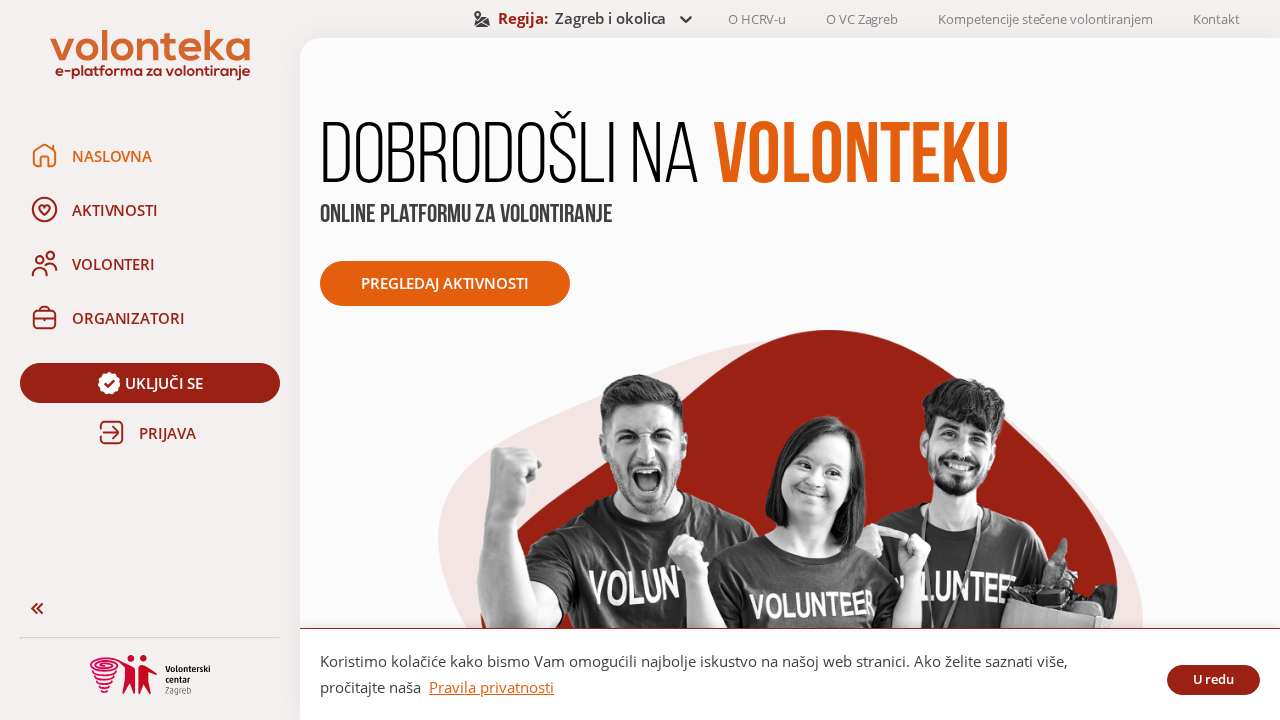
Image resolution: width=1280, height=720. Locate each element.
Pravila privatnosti (491, 687)
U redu (1213, 679)
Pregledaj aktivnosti (445, 283)
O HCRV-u (757, 19)
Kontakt (1216, 19)
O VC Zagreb (862, 19)
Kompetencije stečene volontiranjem (1045, 19)
